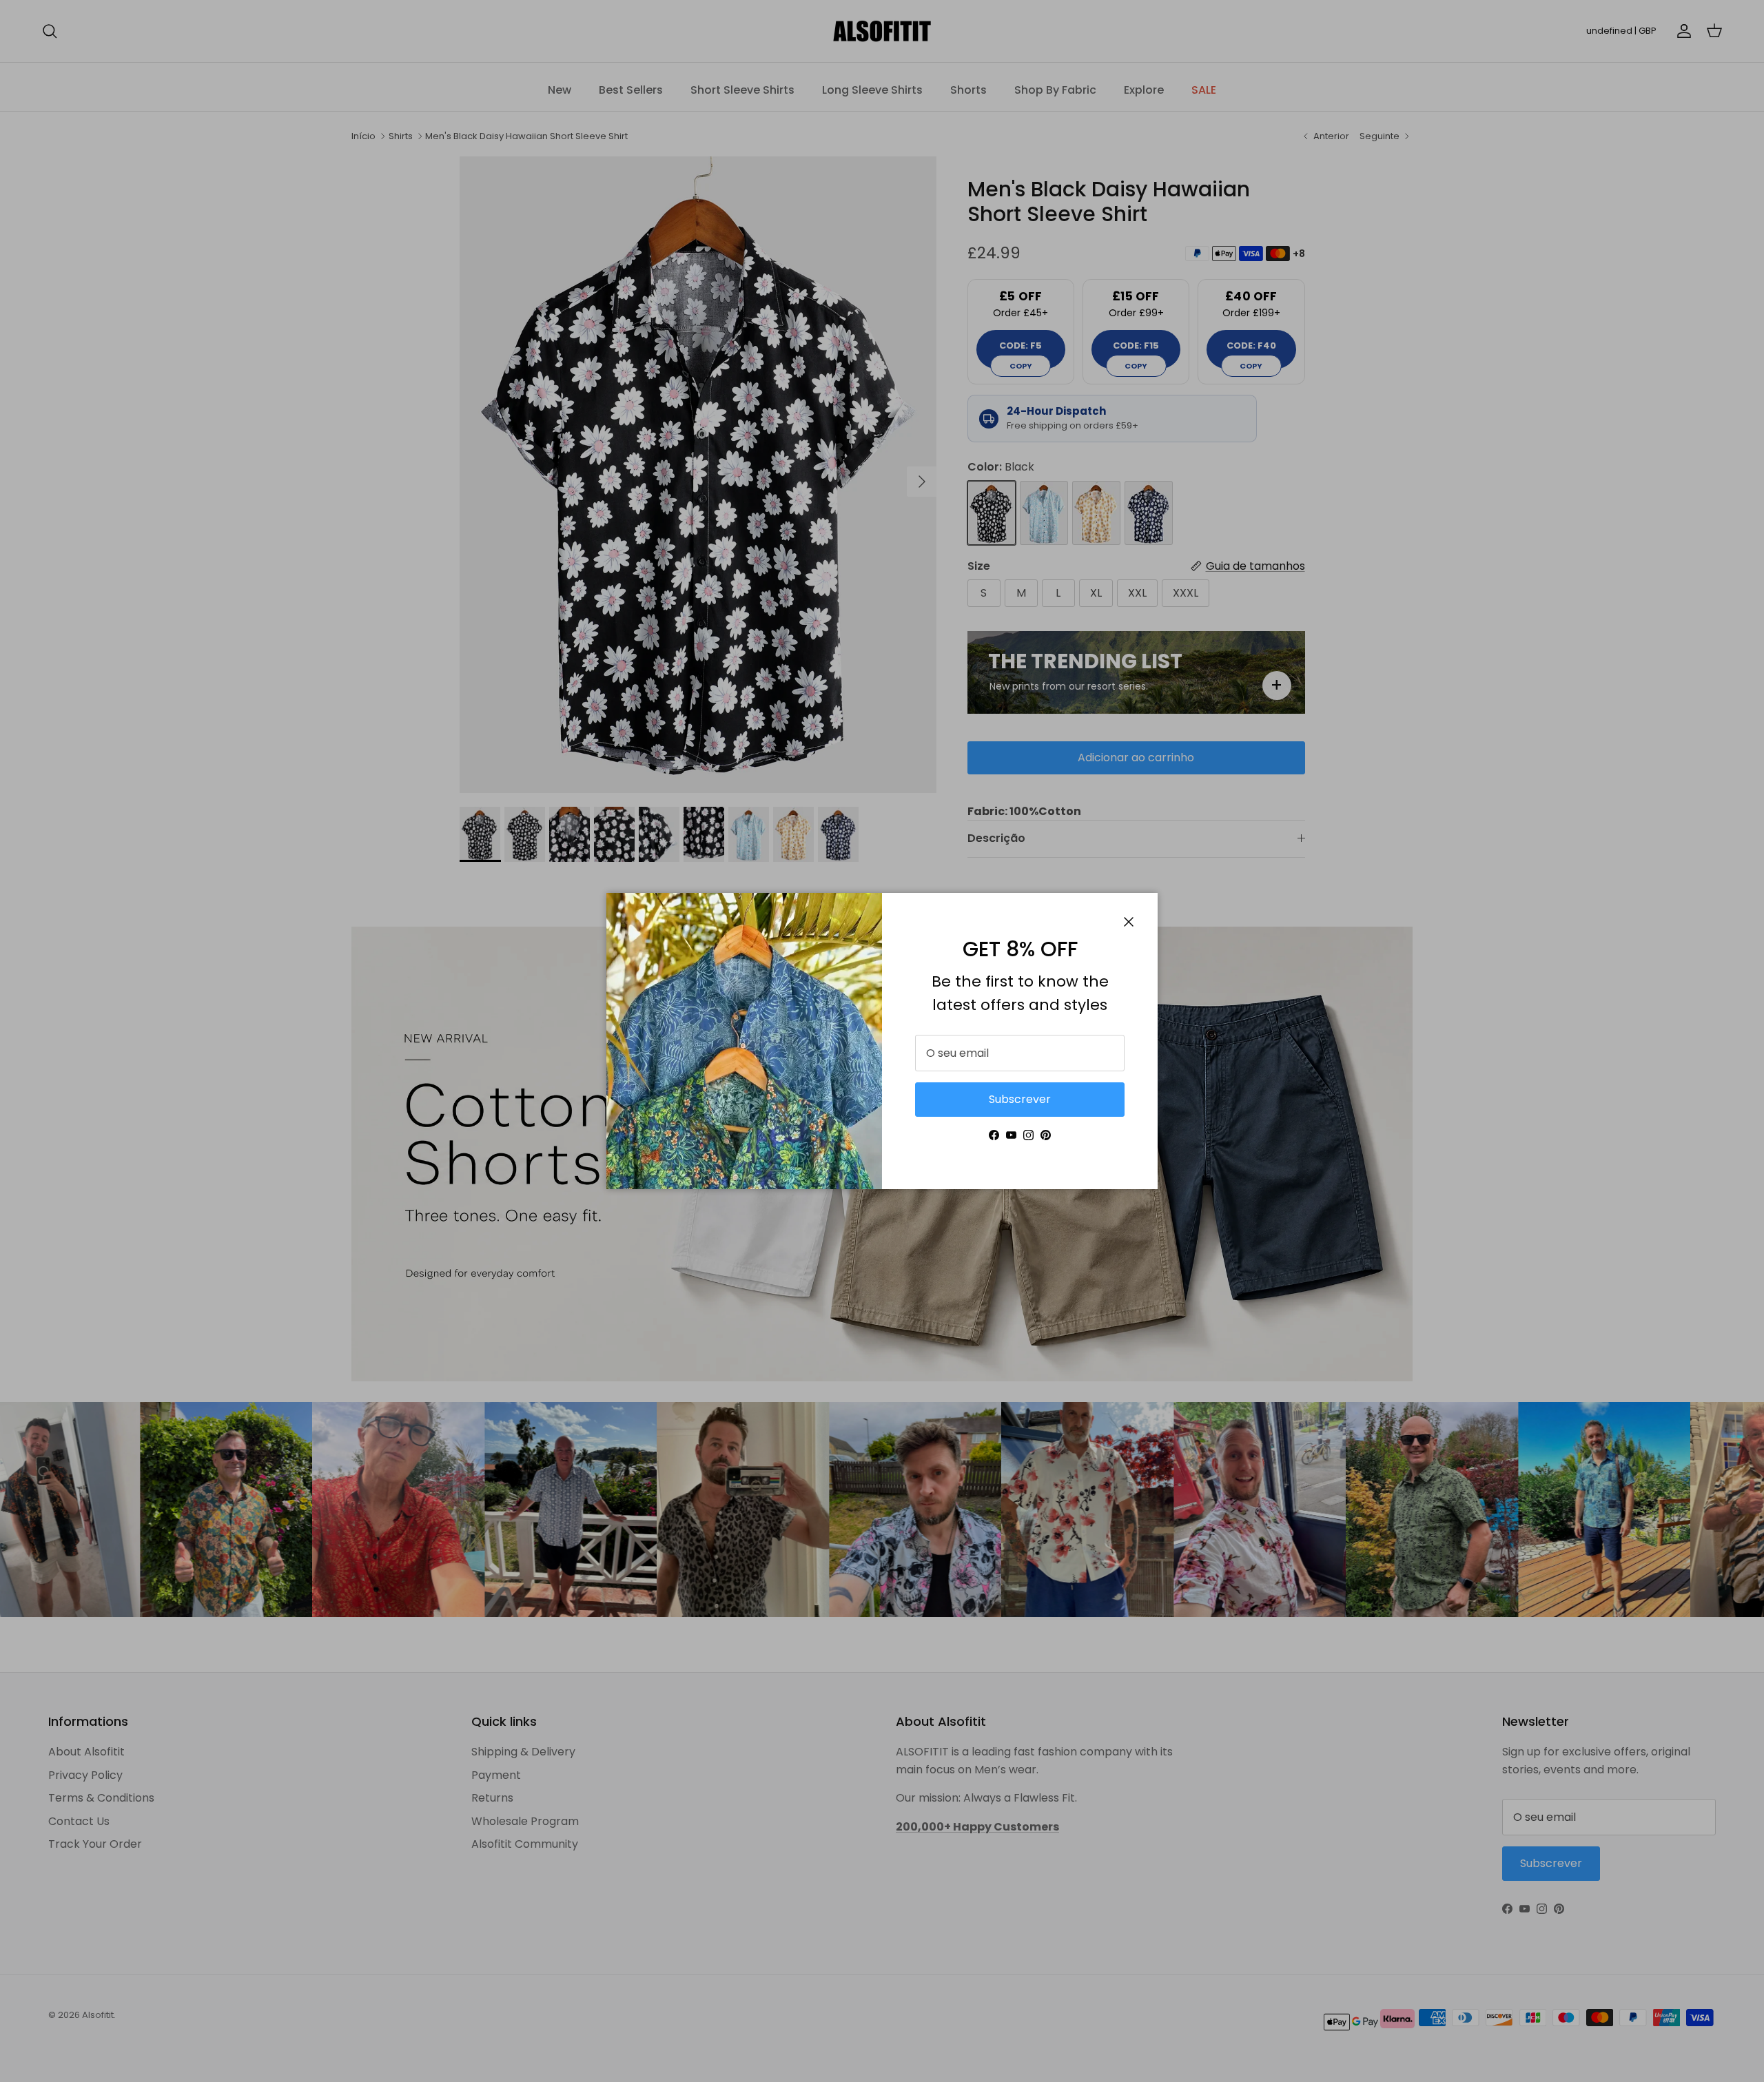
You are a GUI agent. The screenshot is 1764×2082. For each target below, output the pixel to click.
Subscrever (1020, 1099)
